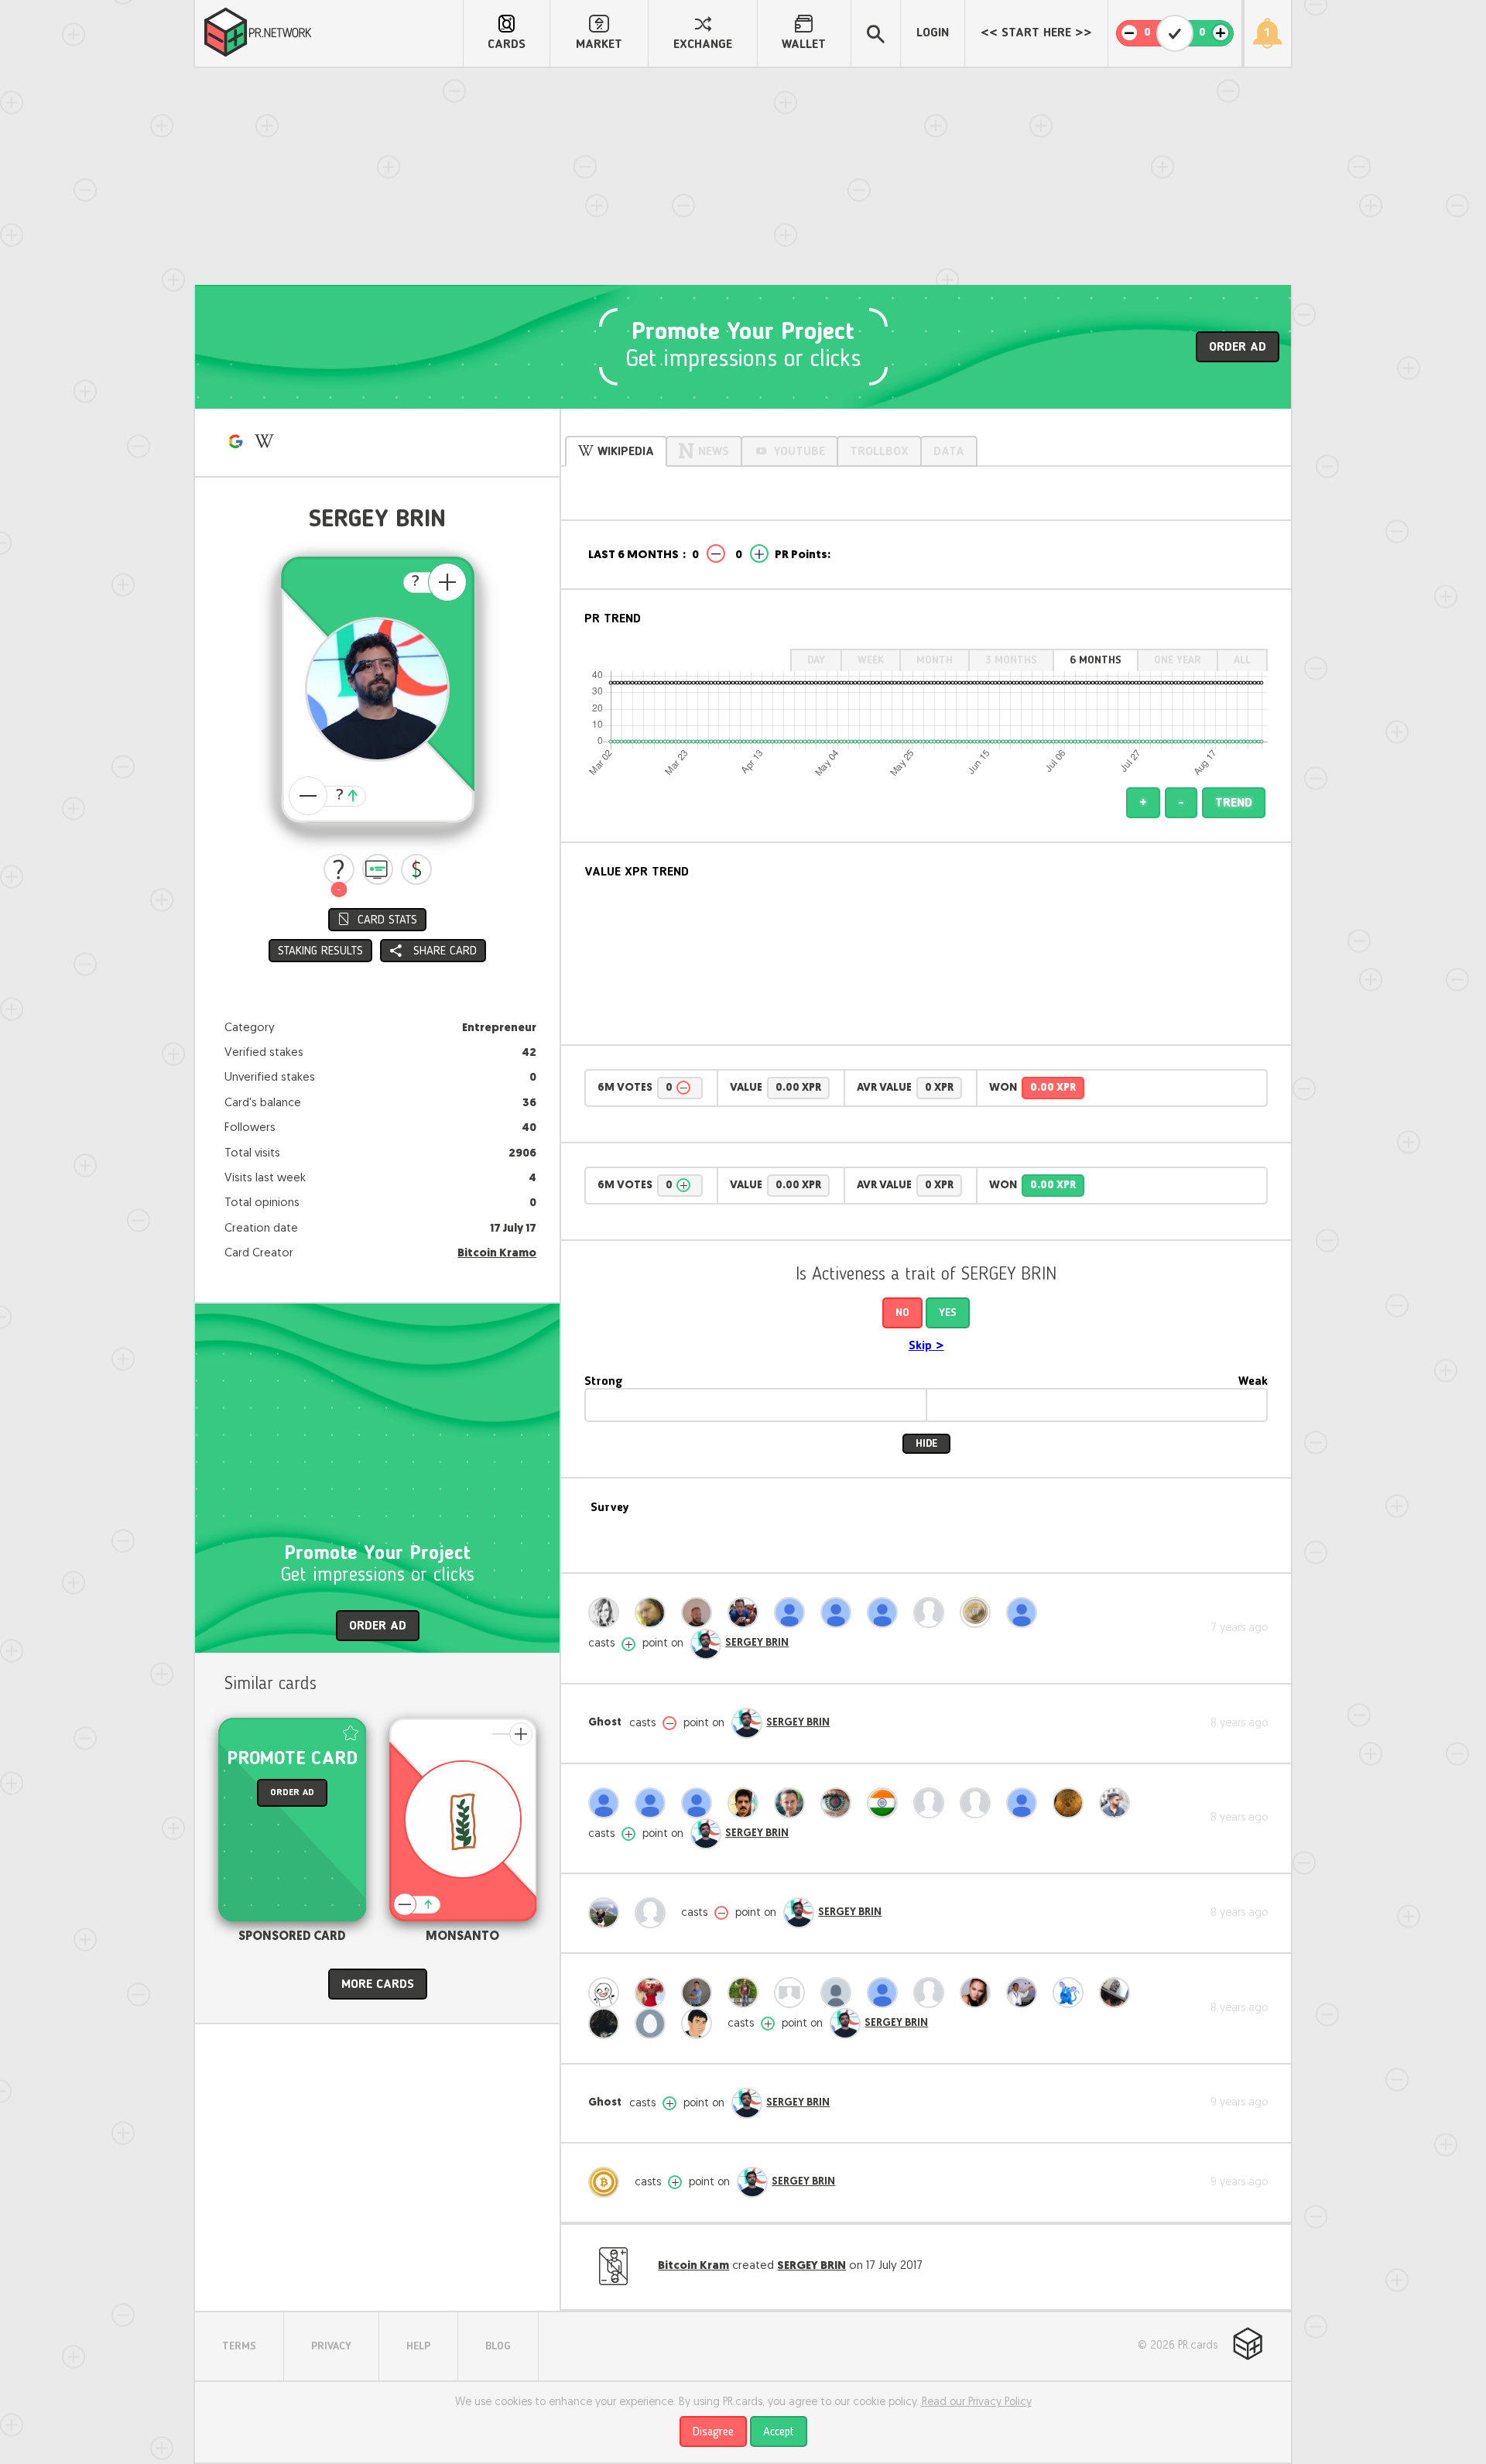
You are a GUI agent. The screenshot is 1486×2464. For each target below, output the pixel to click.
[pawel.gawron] (654, 1803)
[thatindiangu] (886, 1803)
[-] (339, 869)
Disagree (713, 2432)
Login (933, 33)
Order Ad (1238, 348)
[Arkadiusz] (1118, 1993)
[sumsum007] (747, 1803)
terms (239, 2346)
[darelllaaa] (886, 1612)
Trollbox (879, 452)
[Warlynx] (700, 1803)
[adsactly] (979, 1612)
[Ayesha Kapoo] (1025, 1803)
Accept (779, 2432)
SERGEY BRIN (757, 1643)
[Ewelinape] (608, 1913)
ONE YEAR (1178, 660)
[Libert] (608, 2024)
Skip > (926, 1346)
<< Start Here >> (1036, 33)
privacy (331, 2346)
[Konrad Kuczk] (700, 1993)
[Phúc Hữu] (840, 1803)
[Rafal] (793, 1803)
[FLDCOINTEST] (1072, 1803)
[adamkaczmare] (654, 2024)
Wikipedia (626, 452)
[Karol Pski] (654, 1993)
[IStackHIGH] (1118, 1803)
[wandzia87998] (840, 1612)
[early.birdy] (933, 1612)
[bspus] (1025, 1612)
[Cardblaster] (933, 1803)
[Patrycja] (608, 1612)
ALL (1242, 660)
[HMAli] (654, 1612)
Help (418, 2346)
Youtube (799, 452)
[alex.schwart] (747, 1612)
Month (935, 660)
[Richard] (793, 1993)
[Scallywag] (933, 1993)
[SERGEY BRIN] (706, 1644)
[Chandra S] (608, 1993)
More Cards (378, 1985)
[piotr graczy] (886, 1993)
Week (871, 660)
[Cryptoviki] (979, 1993)
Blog (498, 2346)
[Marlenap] (654, 1913)
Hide (926, 1444)
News (714, 452)
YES (948, 1313)
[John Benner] (700, 2024)
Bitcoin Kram (693, 2266)
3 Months (1011, 660)
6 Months (1096, 660)
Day (816, 660)
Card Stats (387, 920)
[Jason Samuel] (747, 1993)
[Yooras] (700, 1612)
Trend (1234, 804)
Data (949, 452)
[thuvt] (1025, 1993)
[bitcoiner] (979, 1803)
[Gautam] (793, 1612)
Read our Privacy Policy (977, 2402)
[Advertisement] (743, 176)
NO (902, 1313)
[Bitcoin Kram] (608, 2182)
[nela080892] (608, 1803)
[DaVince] (1072, 1993)
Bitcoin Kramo (497, 1254)
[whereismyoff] (840, 1993)
